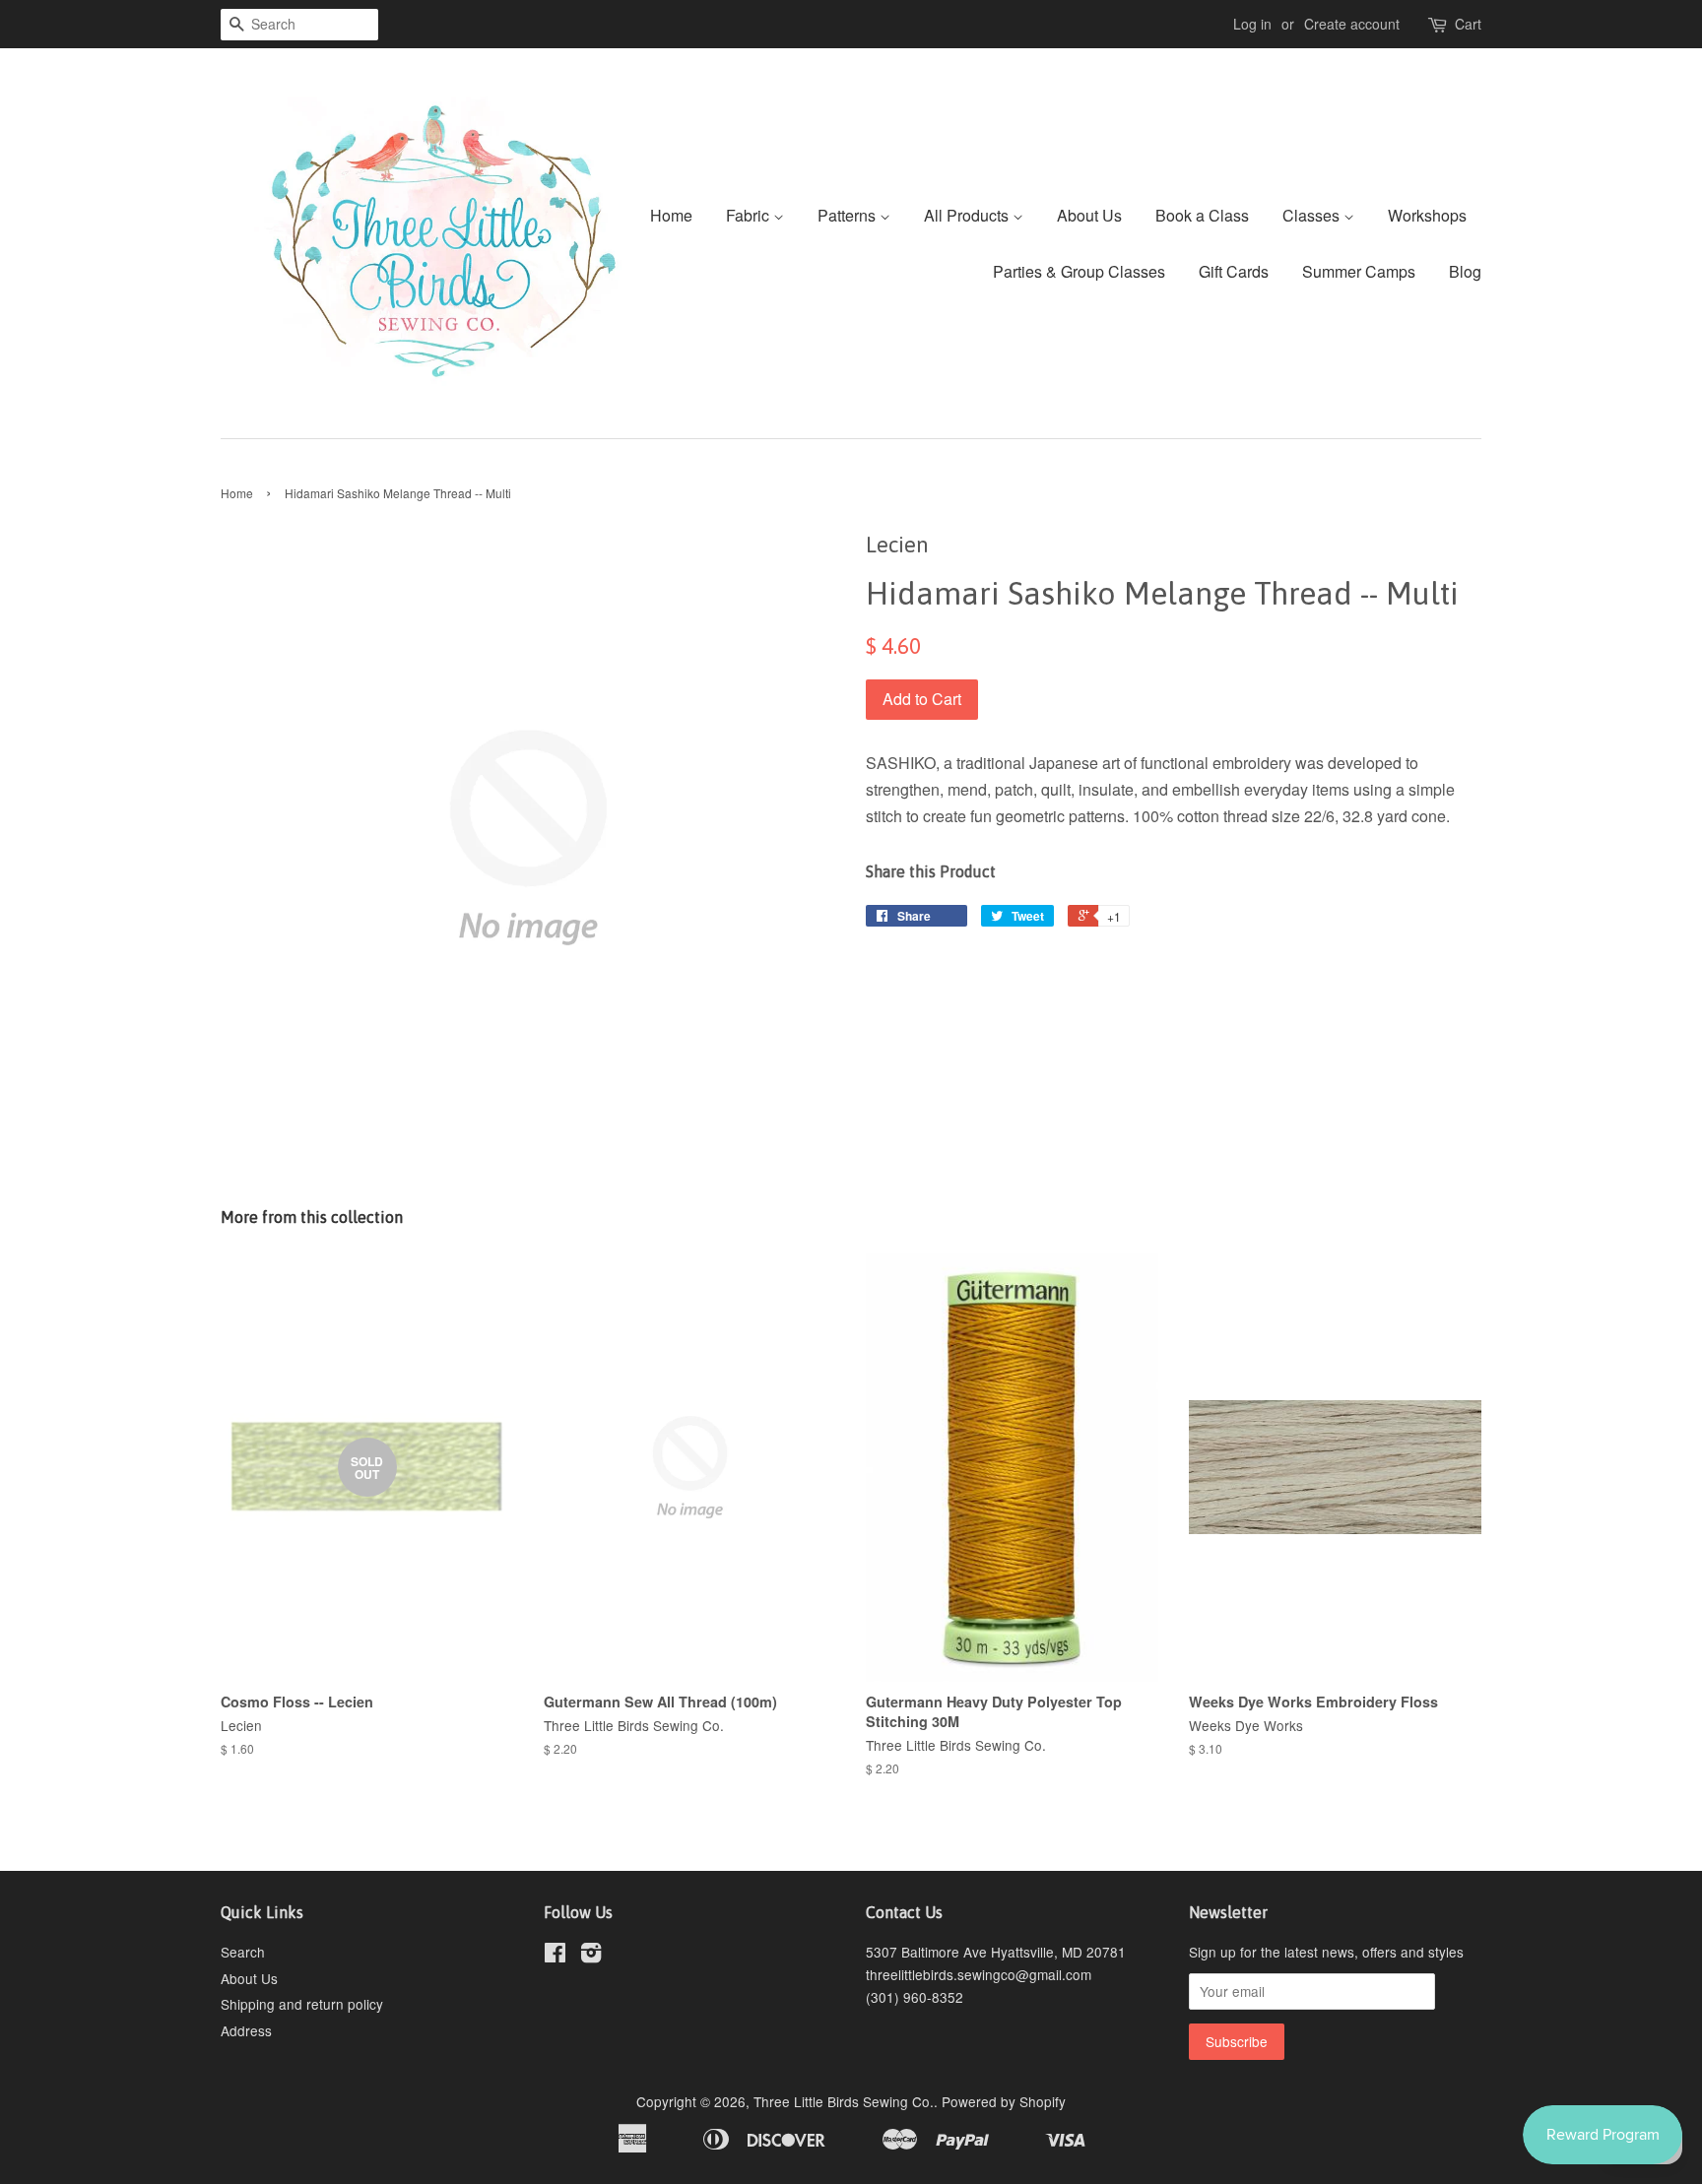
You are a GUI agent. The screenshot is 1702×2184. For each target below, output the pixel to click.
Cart (1468, 24)
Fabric (750, 215)
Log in (1252, 24)
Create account (1352, 24)
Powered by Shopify (1004, 2101)
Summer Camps (1359, 271)
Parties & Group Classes (1079, 271)
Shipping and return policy (302, 2004)
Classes (1313, 215)
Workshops (1427, 215)
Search (243, 1952)
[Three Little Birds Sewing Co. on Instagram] (591, 1956)
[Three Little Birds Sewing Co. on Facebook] (555, 1956)
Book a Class (1202, 215)
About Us (1089, 215)
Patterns (849, 215)
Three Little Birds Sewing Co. (844, 2101)
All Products (968, 215)
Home (671, 215)
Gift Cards (1234, 271)
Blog (1465, 271)
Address (246, 2030)
